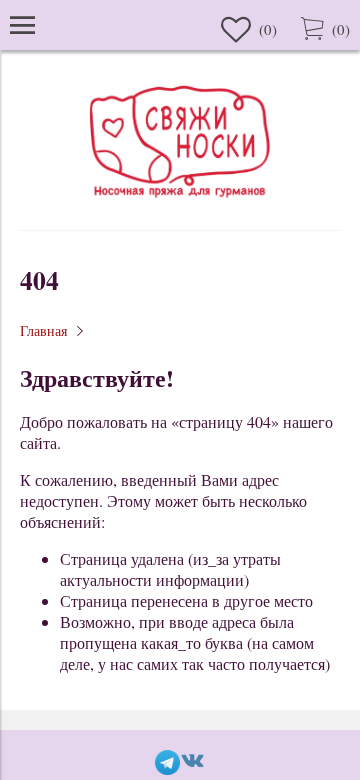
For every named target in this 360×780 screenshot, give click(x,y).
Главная (43, 330)
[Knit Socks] (180, 200)
